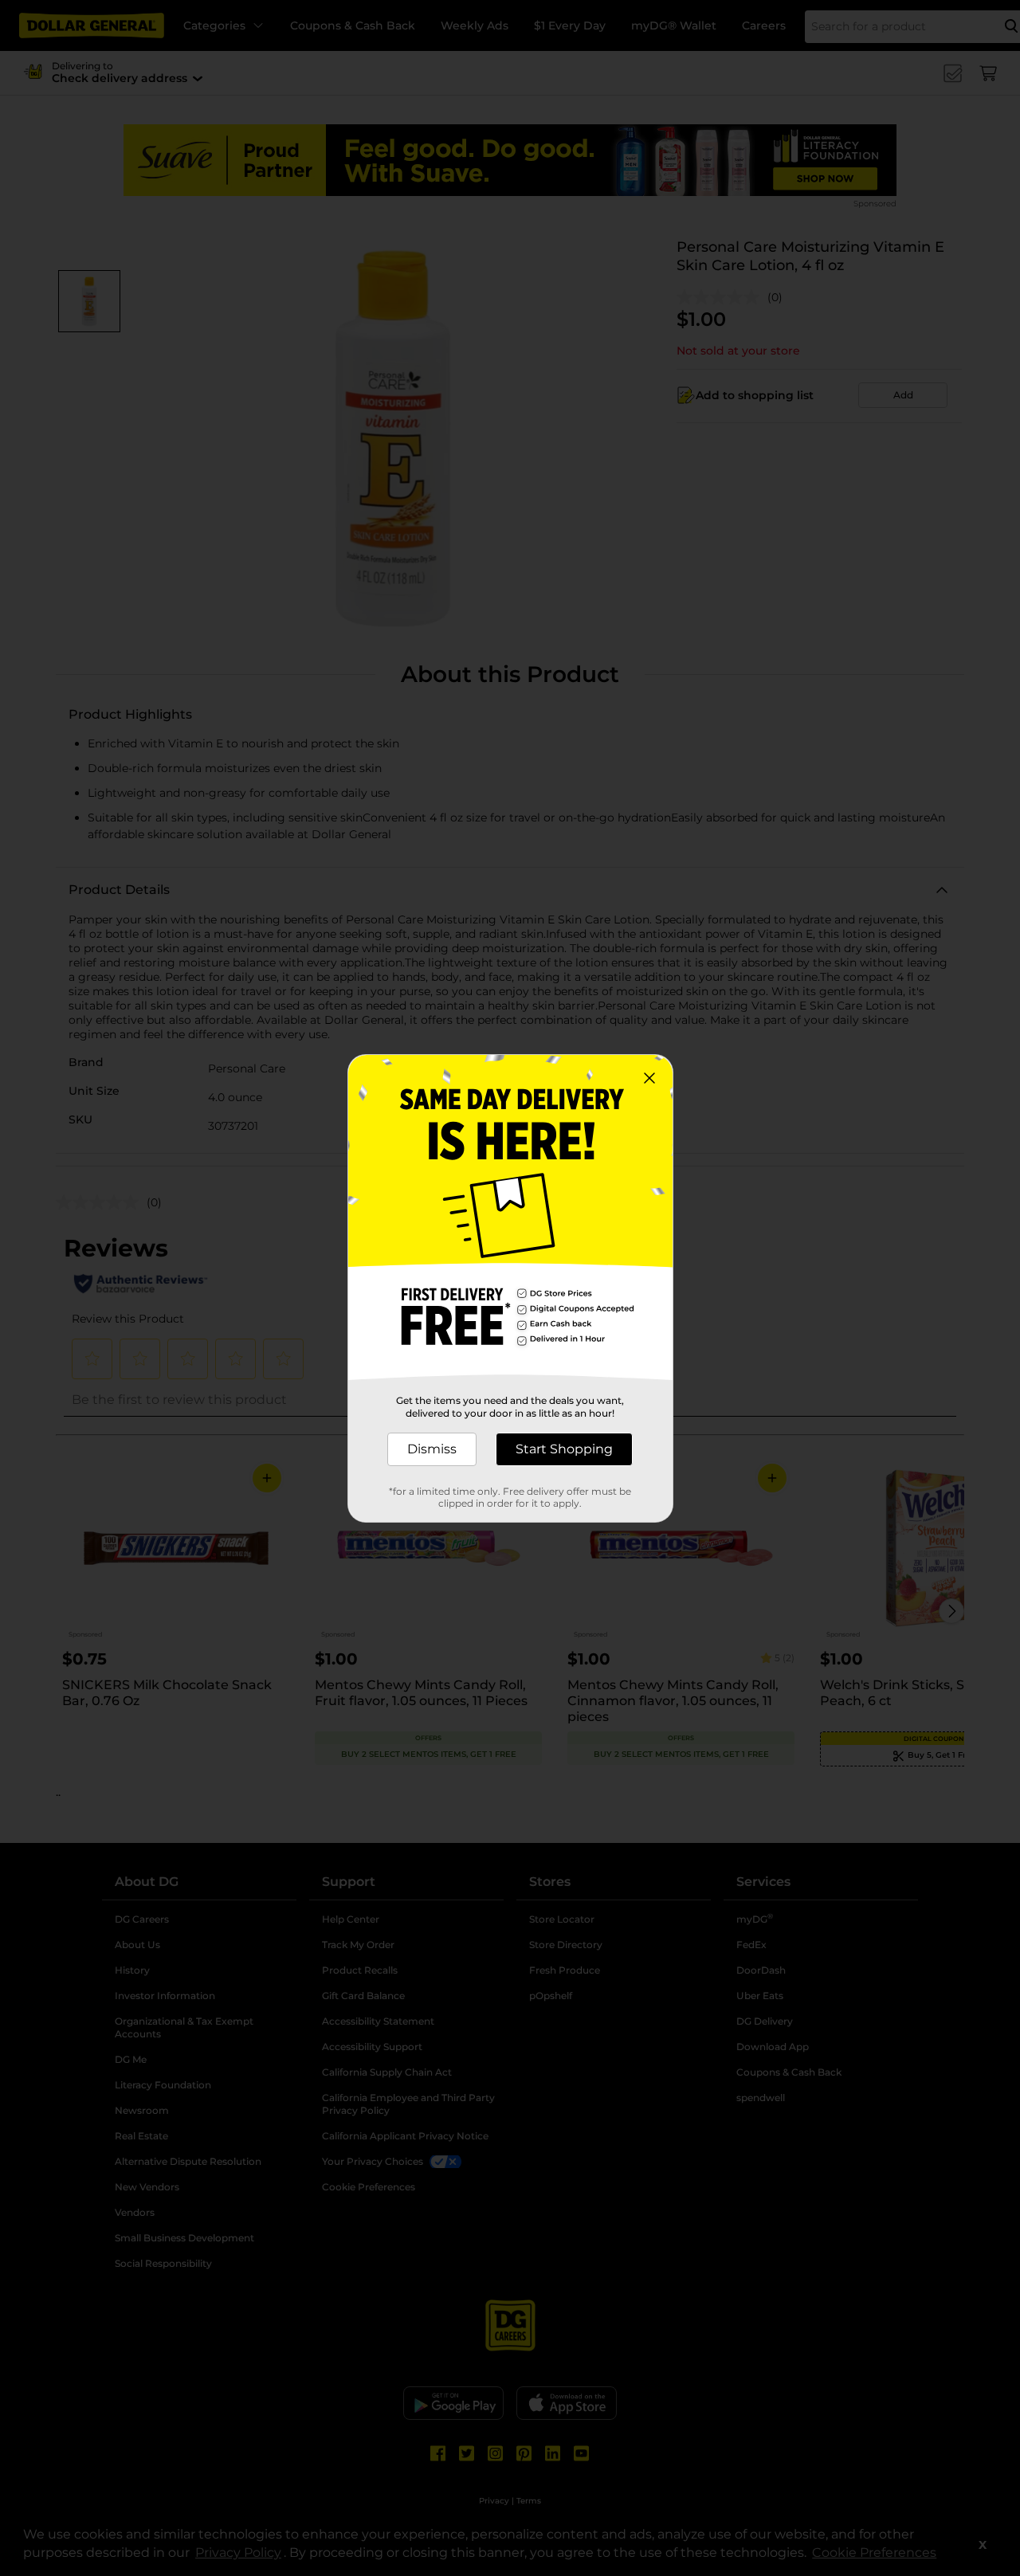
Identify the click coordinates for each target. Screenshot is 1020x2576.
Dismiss (432, 1449)
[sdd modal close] (649, 1078)
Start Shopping (564, 1449)
